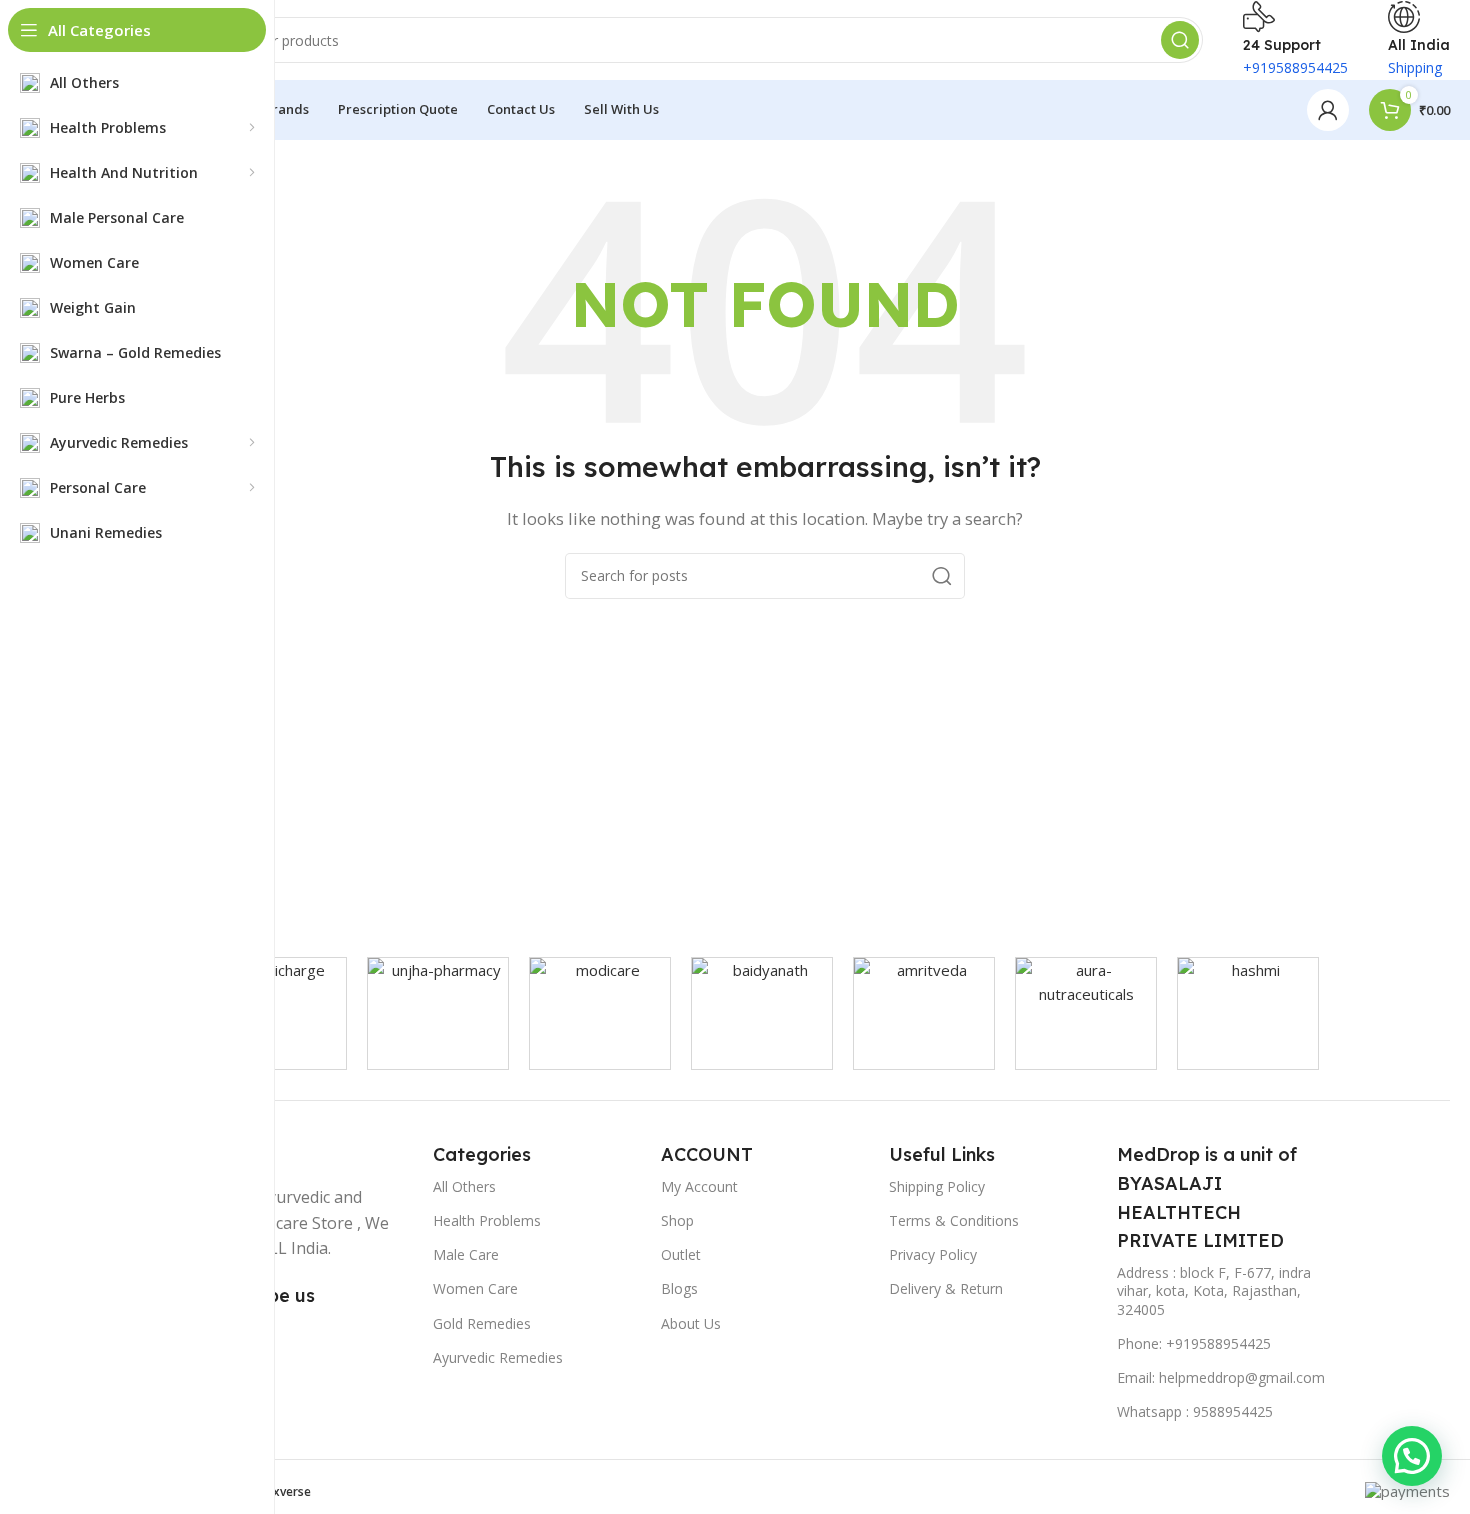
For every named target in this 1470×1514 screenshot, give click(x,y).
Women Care (475, 1288)
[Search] (1180, 40)
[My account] (1328, 110)
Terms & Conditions (954, 1220)
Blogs (679, 1288)
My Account (699, 1186)
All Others (464, 1186)
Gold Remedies (482, 1323)
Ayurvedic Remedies (498, 1357)
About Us (691, 1323)
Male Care (466, 1254)
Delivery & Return (946, 1288)
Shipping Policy (937, 1186)
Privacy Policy (933, 1254)
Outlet (681, 1254)
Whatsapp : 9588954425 (1195, 1411)
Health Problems (487, 1220)
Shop (677, 1220)
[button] (1412, 1456)
